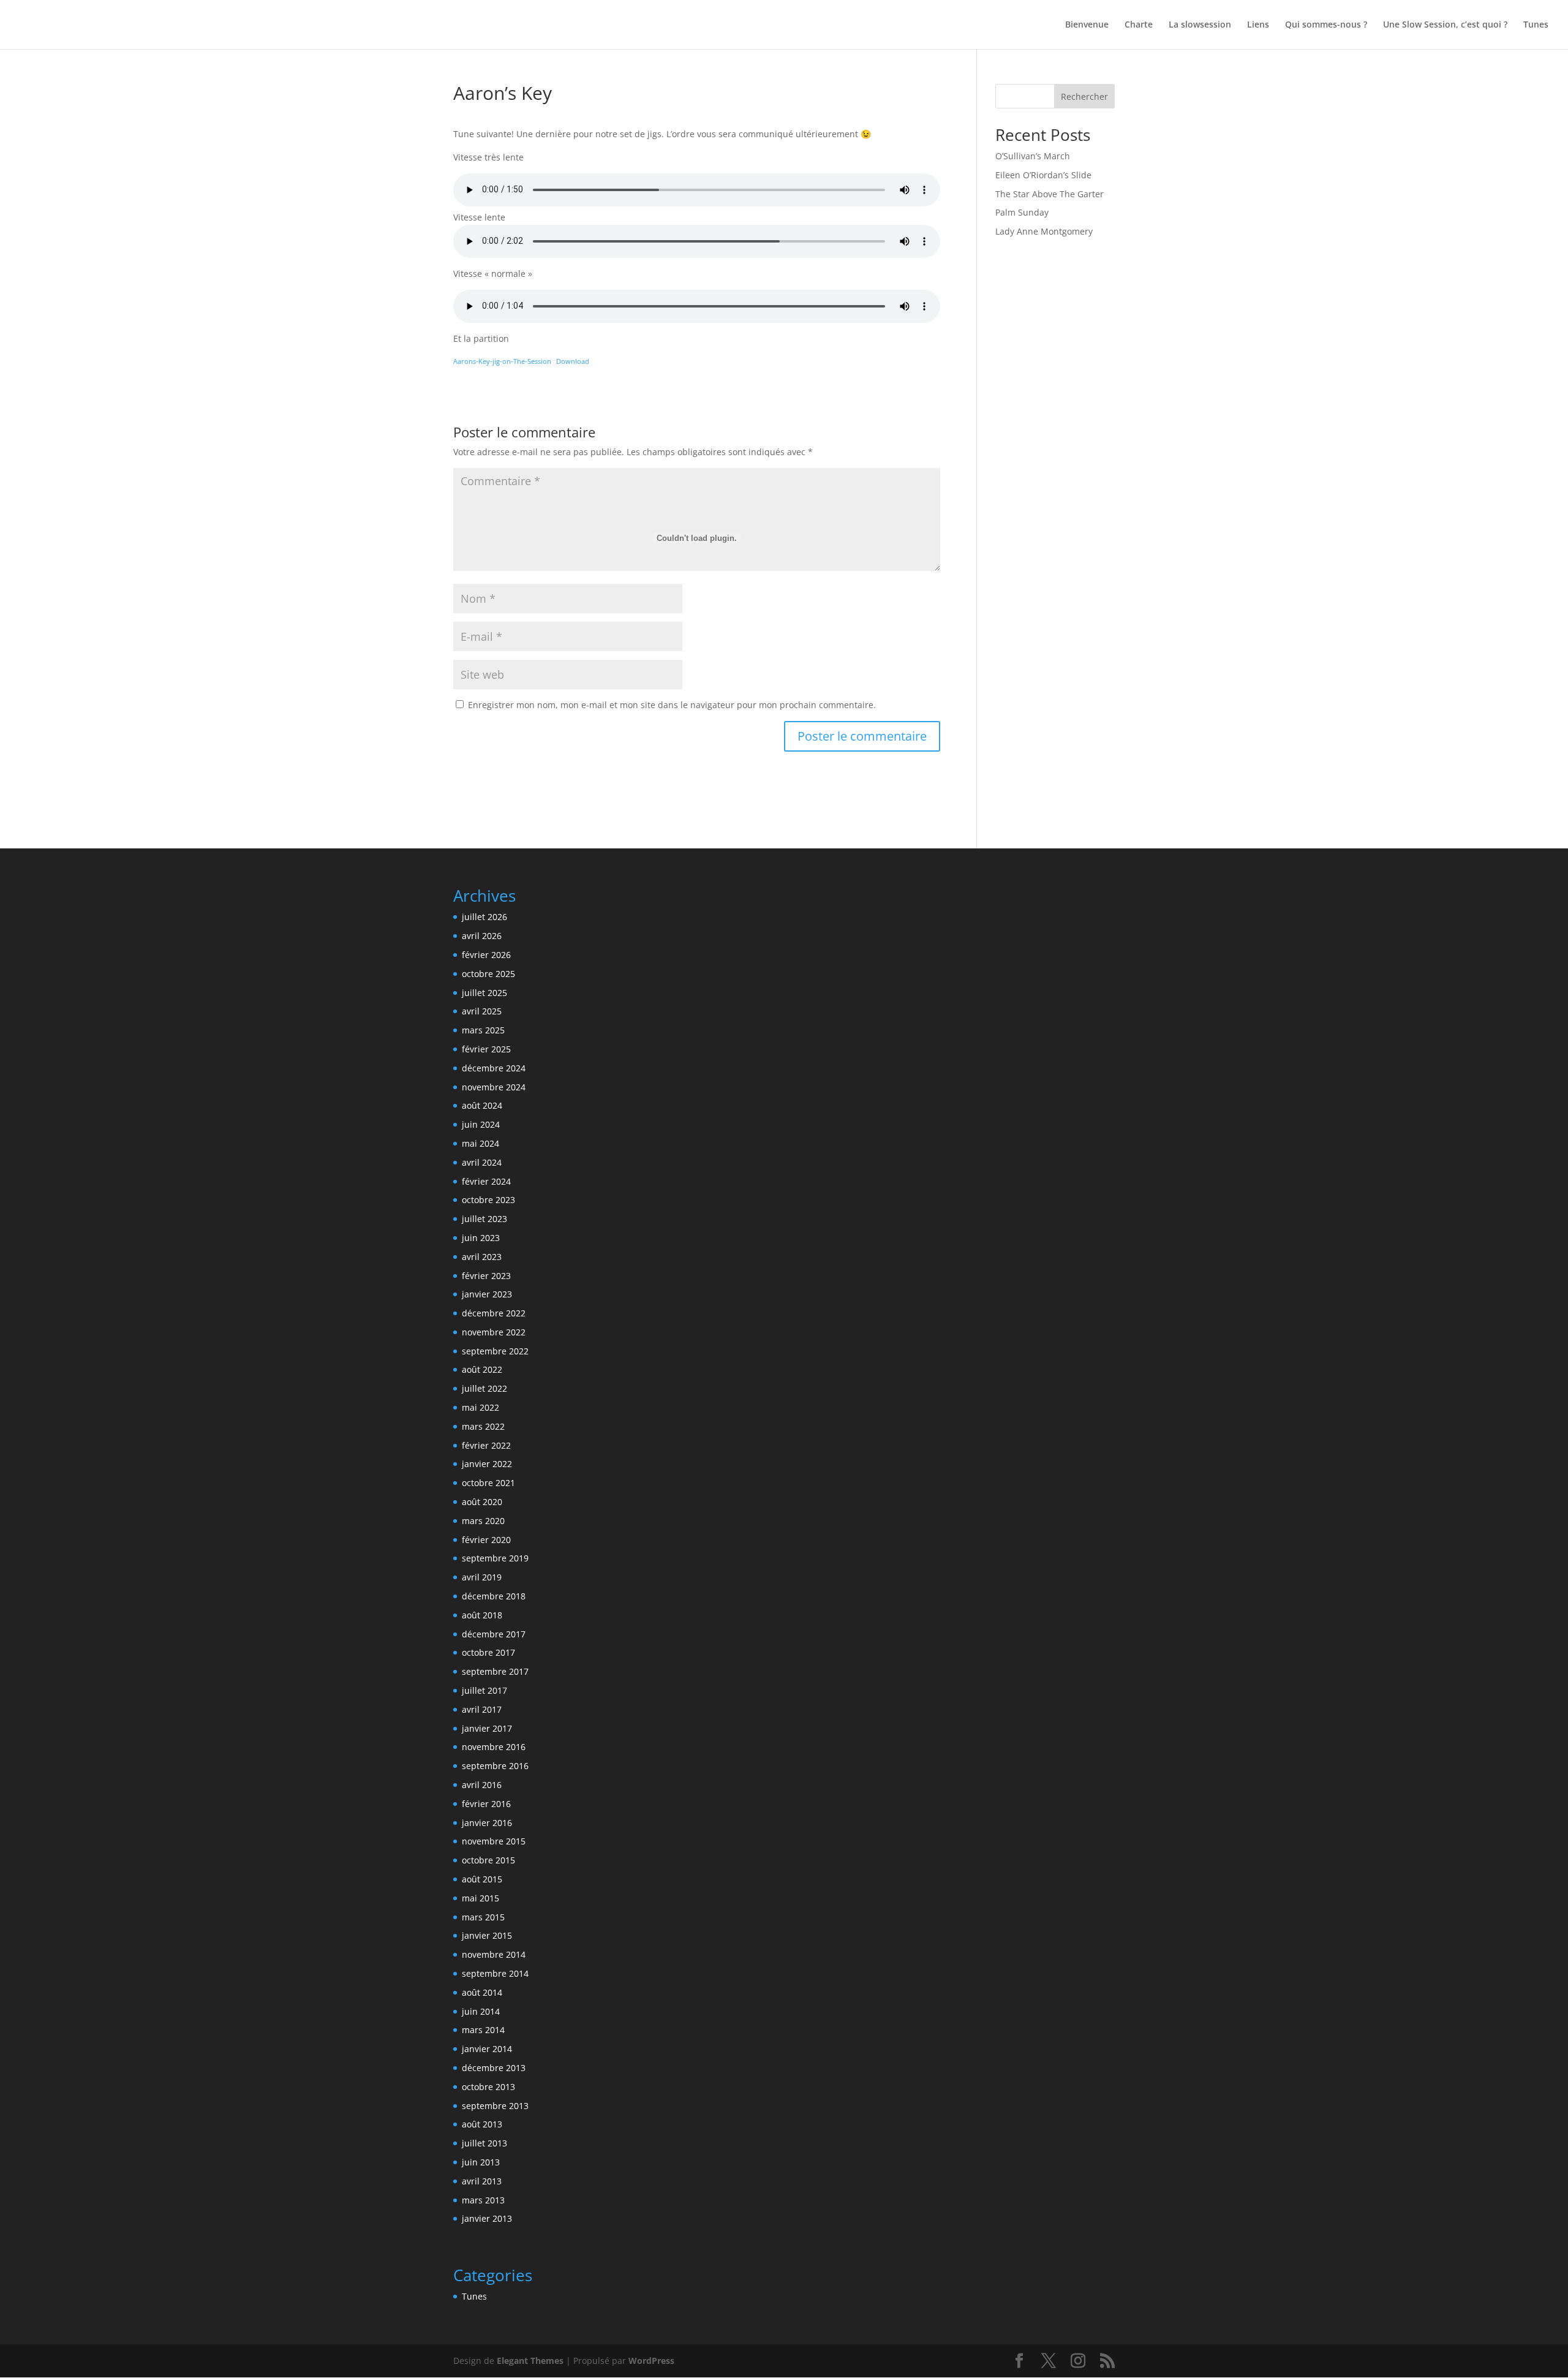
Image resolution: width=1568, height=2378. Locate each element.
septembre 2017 (495, 1671)
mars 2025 (483, 1030)
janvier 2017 (487, 1728)
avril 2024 (482, 1162)
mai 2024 (481, 1143)
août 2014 (482, 1992)
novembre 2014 (494, 1954)
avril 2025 (482, 1011)
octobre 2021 (488, 1483)
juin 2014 (481, 2011)
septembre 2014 (495, 1973)
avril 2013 (482, 2181)
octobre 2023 (488, 1200)
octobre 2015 (488, 1860)
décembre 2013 (494, 2068)
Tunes (1536, 25)
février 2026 (486, 955)
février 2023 (486, 1276)
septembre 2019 (495, 1558)
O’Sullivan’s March (1033, 156)
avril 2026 (482, 936)
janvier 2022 (487, 1464)
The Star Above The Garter (1050, 194)
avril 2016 (482, 1785)
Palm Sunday (1022, 212)
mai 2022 (481, 1407)
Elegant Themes (530, 2361)
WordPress (651, 2361)
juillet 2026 (484, 917)
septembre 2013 (495, 2106)
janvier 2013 (487, 2218)
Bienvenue (1087, 25)
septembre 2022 (495, 1351)
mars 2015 (483, 1917)
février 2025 (486, 1049)
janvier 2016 (487, 1823)
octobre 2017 (488, 1652)
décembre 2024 (494, 1068)
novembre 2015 (494, 1841)
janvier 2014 (487, 2049)
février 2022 (486, 1445)
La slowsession (1200, 25)
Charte (1139, 25)
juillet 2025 (484, 993)
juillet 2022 (484, 1388)
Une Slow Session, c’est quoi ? (1445, 25)
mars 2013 (483, 2200)
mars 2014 (483, 2030)
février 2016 (486, 1804)
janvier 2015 (487, 1935)
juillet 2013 (484, 2143)
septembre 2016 (495, 1766)
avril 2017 (482, 1709)
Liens (1258, 25)
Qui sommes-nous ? (1326, 25)
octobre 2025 (488, 974)
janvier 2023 (487, 1294)
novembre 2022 (494, 1332)
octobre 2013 (488, 2087)
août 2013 (482, 2124)
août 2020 (482, 1502)
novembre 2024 (494, 1087)
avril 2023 (482, 1257)
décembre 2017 (494, 1634)
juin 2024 (481, 1124)
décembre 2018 (494, 1596)
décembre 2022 (494, 1313)
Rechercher (1084, 96)
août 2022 (482, 1369)
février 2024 (486, 1181)
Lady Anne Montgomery (1044, 231)
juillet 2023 (484, 1219)
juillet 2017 (484, 1690)
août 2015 (482, 1879)
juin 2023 (481, 1238)
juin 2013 (481, 2162)
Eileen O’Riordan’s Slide (1043, 175)
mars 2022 (483, 1426)
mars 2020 (483, 1521)
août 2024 (482, 1105)
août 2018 (482, 1615)
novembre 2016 (494, 1747)
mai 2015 (481, 1898)
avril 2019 (482, 1577)
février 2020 (486, 1540)
